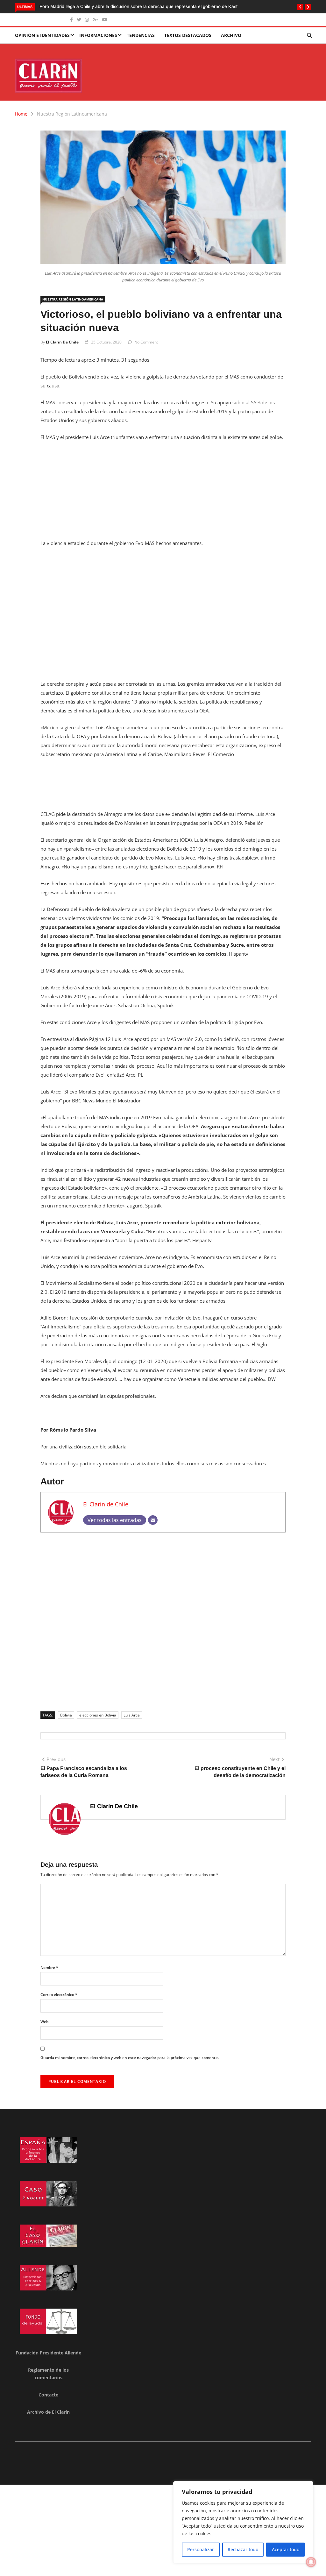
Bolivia (66, 1715)
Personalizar (201, 2549)
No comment (146, 342)
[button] (300, 7)
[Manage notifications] (311, 2562)
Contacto (49, 2395)
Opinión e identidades (42, 35)
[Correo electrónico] (153, 1520)
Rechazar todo (243, 2549)
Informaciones (98, 35)
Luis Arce (132, 1715)
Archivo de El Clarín (48, 2412)
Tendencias (141, 35)
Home (21, 114)
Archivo (231, 35)
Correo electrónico (59, 1995)
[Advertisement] (163, 494)
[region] (243, 2522)
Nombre (49, 1967)
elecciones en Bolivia (98, 1715)
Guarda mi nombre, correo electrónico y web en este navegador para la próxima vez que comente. (130, 2058)
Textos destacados (188, 35)
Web (44, 2022)
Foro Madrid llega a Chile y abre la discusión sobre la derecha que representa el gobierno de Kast (138, 6)
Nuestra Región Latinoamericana (72, 114)
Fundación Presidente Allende (48, 2353)
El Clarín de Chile (62, 342)
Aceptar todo (286, 2549)
